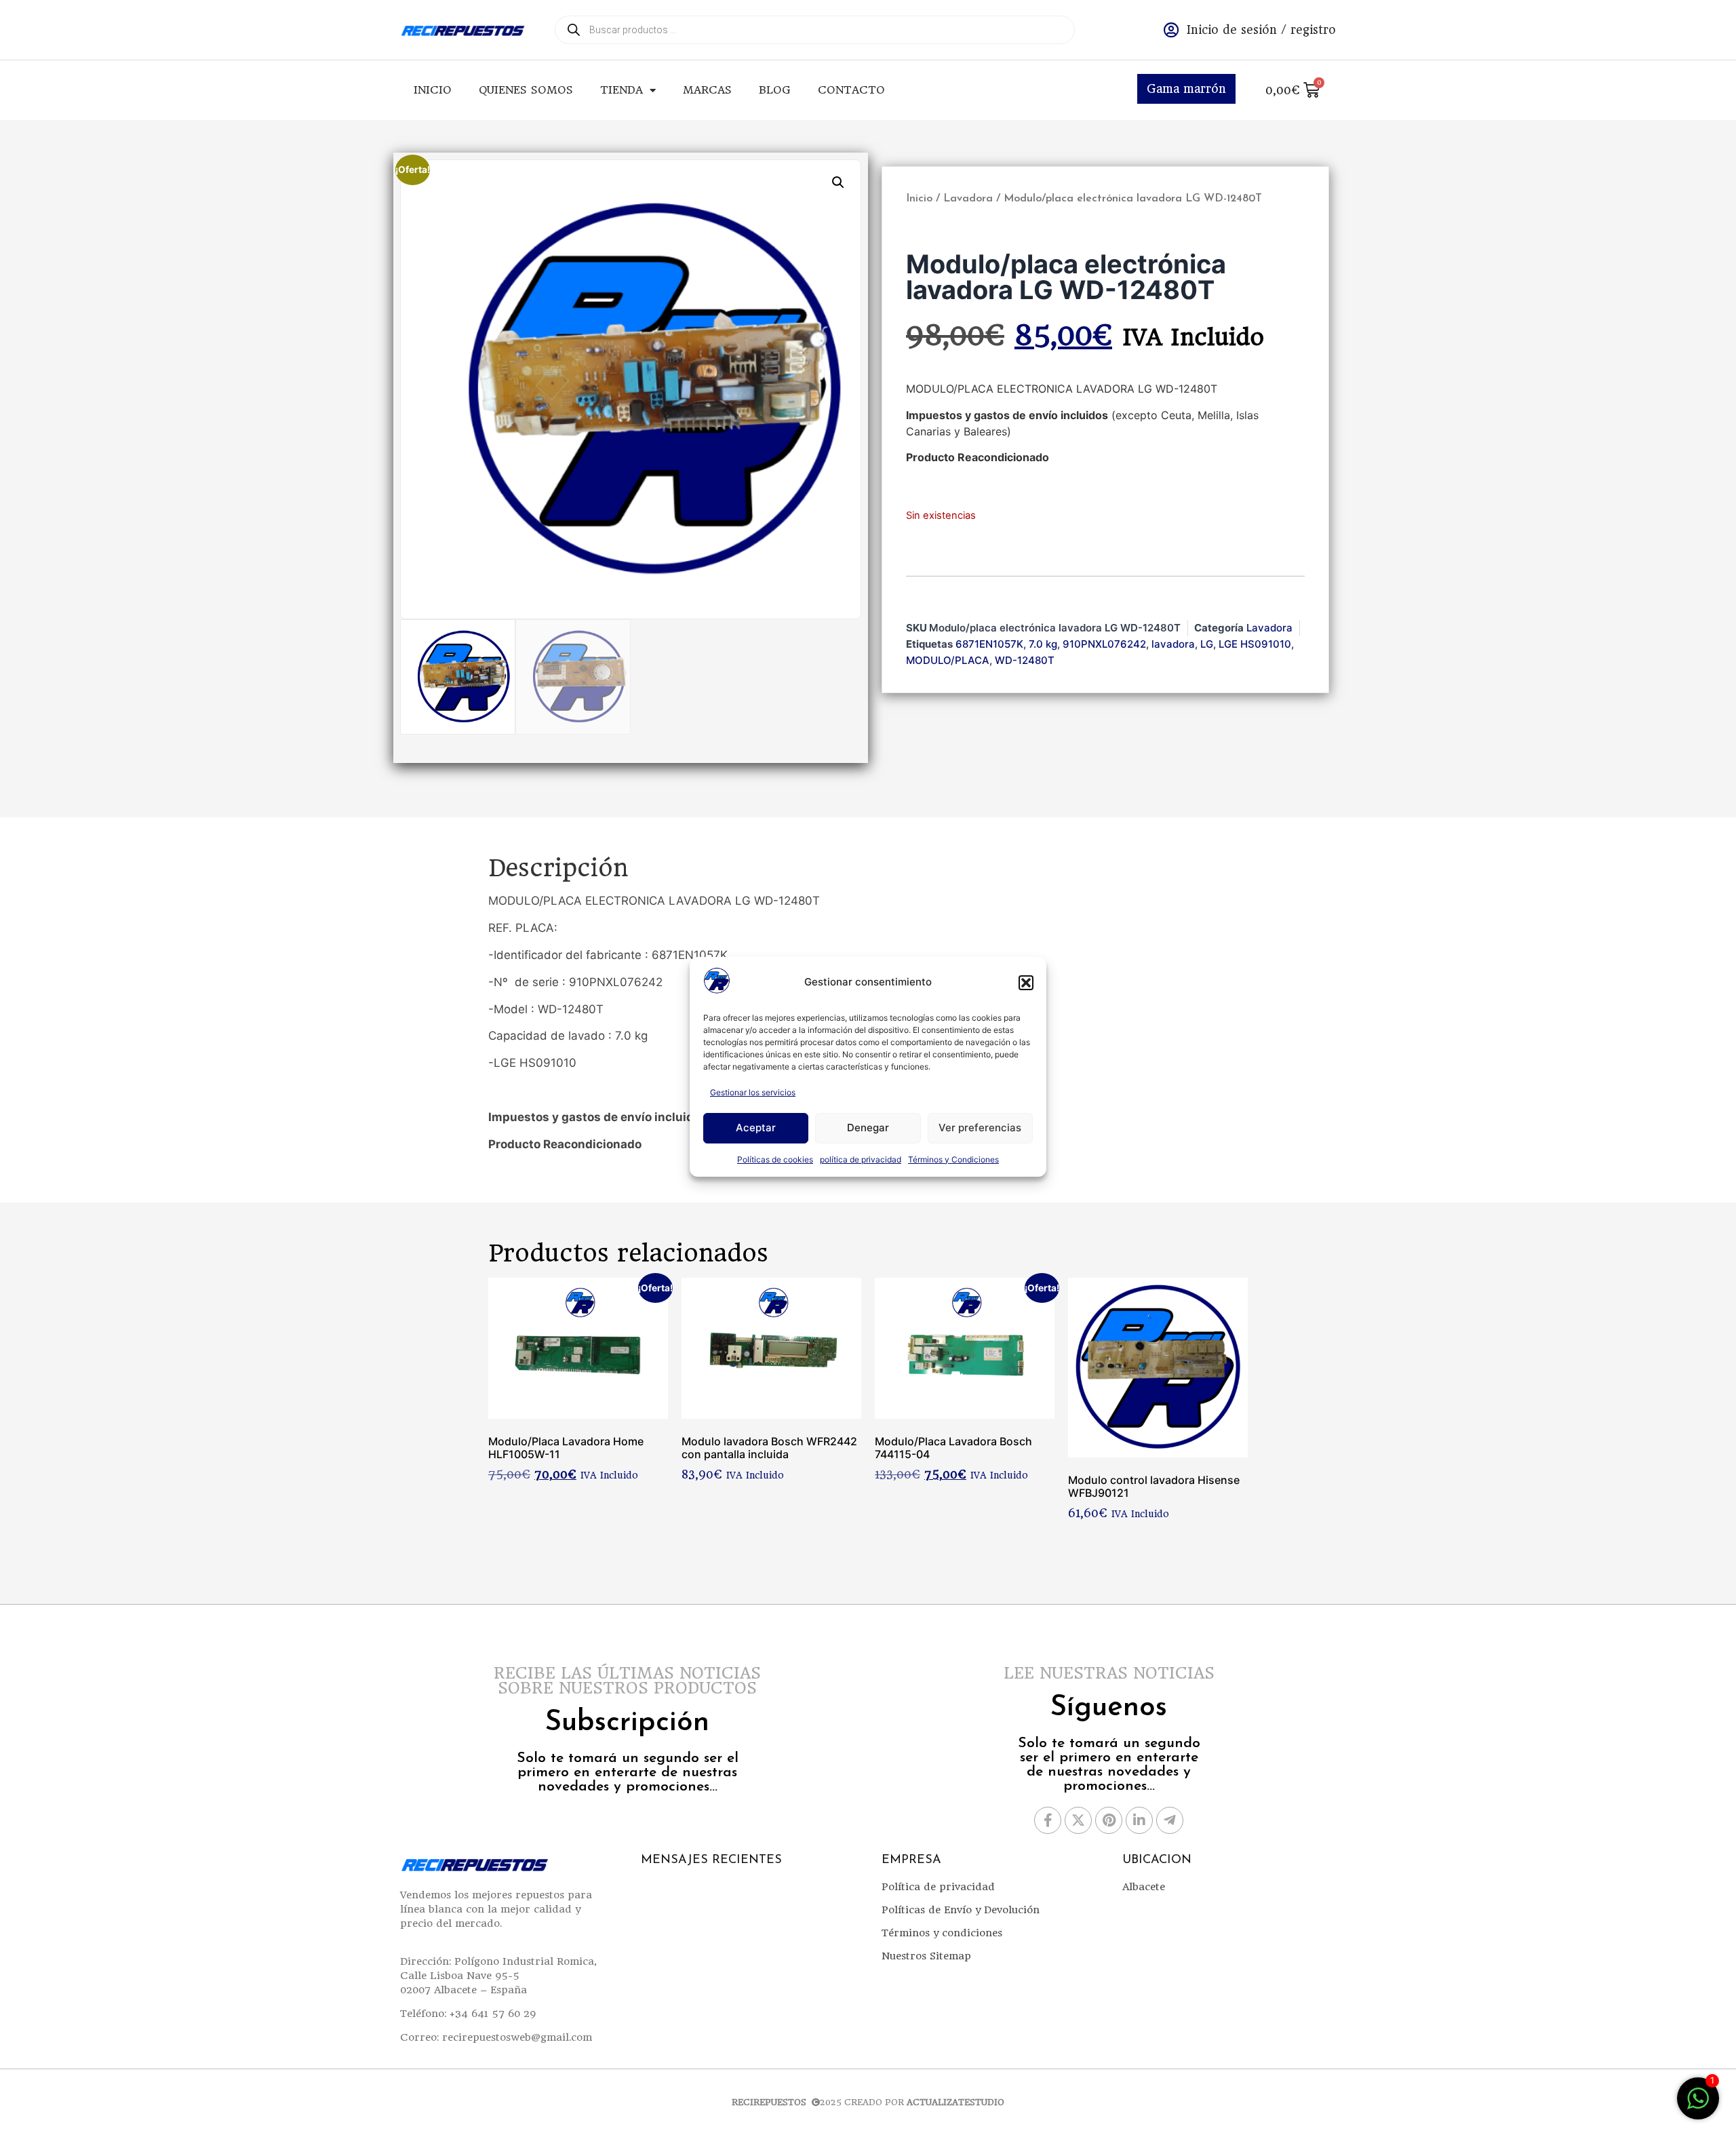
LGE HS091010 (1255, 644)
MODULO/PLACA (948, 660)
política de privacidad (861, 1159)
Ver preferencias (980, 1128)
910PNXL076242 (1104, 644)
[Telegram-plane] (1170, 1820)
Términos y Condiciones (953, 1159)
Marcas (707, 90)
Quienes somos (526, 90)
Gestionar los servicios (753, 1092)
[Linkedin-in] (1139, 1820)
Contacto (851, 90)
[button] (1026, 983)
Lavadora (968, 199)
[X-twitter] (1078, 1820)
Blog (775, 90)
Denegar (868, 1128)
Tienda (622, 90)
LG (1207, 644)
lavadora (1173, 644)
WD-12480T (1025, 660)
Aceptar (756, 1128)
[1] (1698, 2105)
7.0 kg (1043, 644)
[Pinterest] (1109, 1820)
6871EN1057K (989, 644)
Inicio (433, 90)
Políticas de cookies (775, 1159)
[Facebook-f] (1048, 1820)
